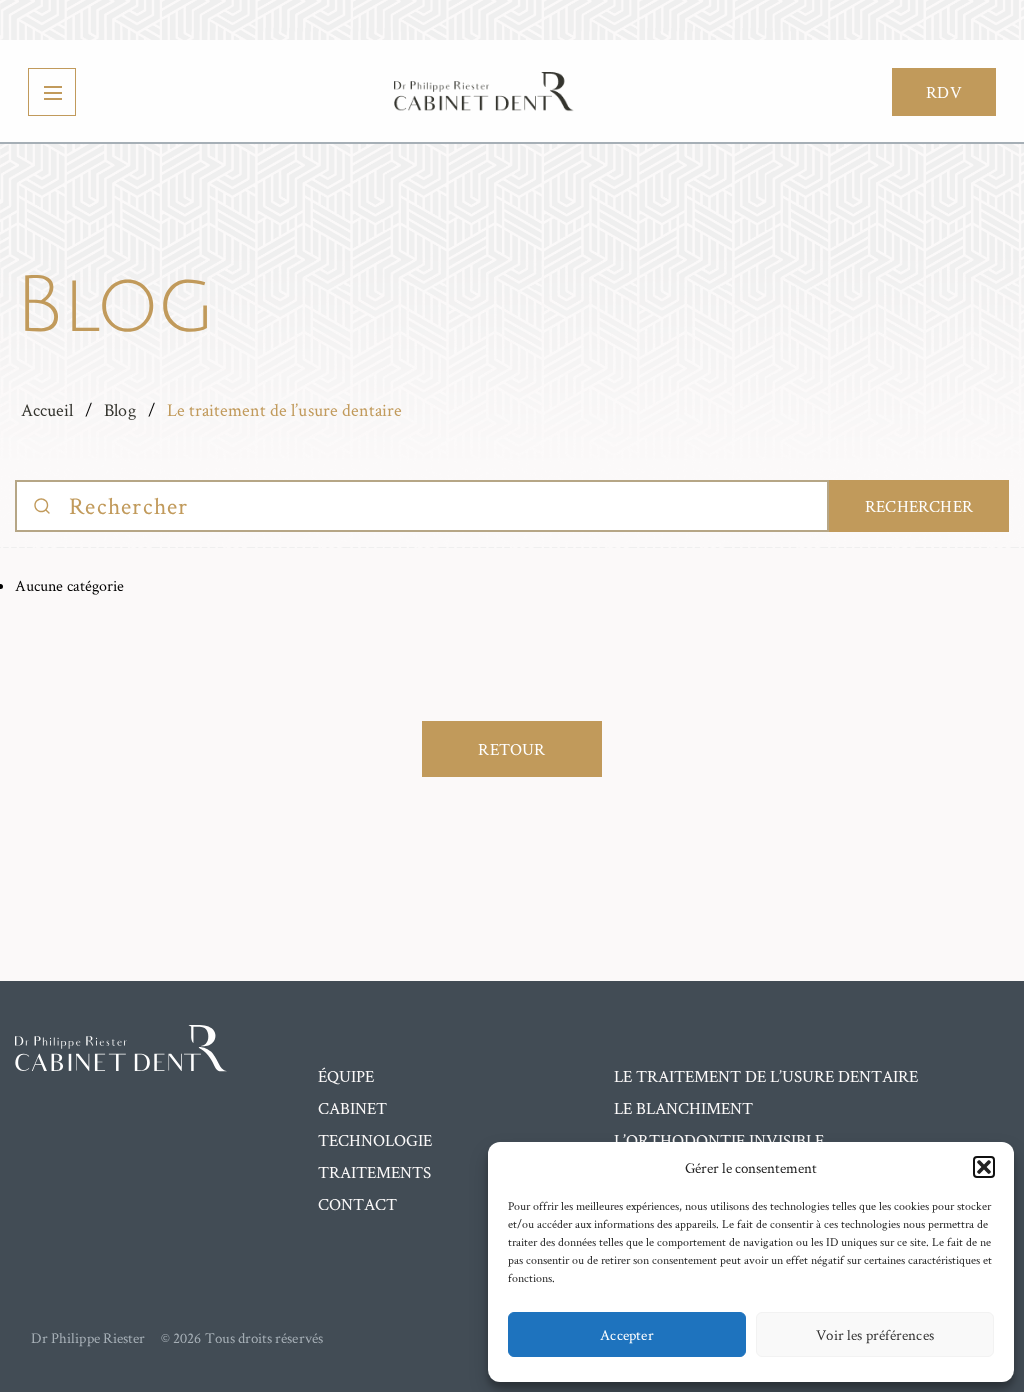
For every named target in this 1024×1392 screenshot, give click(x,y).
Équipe (346, 1076)
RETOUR (511, 749)
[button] (984, 1167)
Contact (357, 1204)
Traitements (374, 1172)
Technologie (375, 1140)
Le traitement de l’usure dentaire (766, 1076)
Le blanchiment (683, 1108)
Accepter (627, 1334)
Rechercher (919, 506)
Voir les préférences (875, 1334)
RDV (944, 92)
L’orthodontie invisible (719, 1140)
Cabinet (352, 1108)
